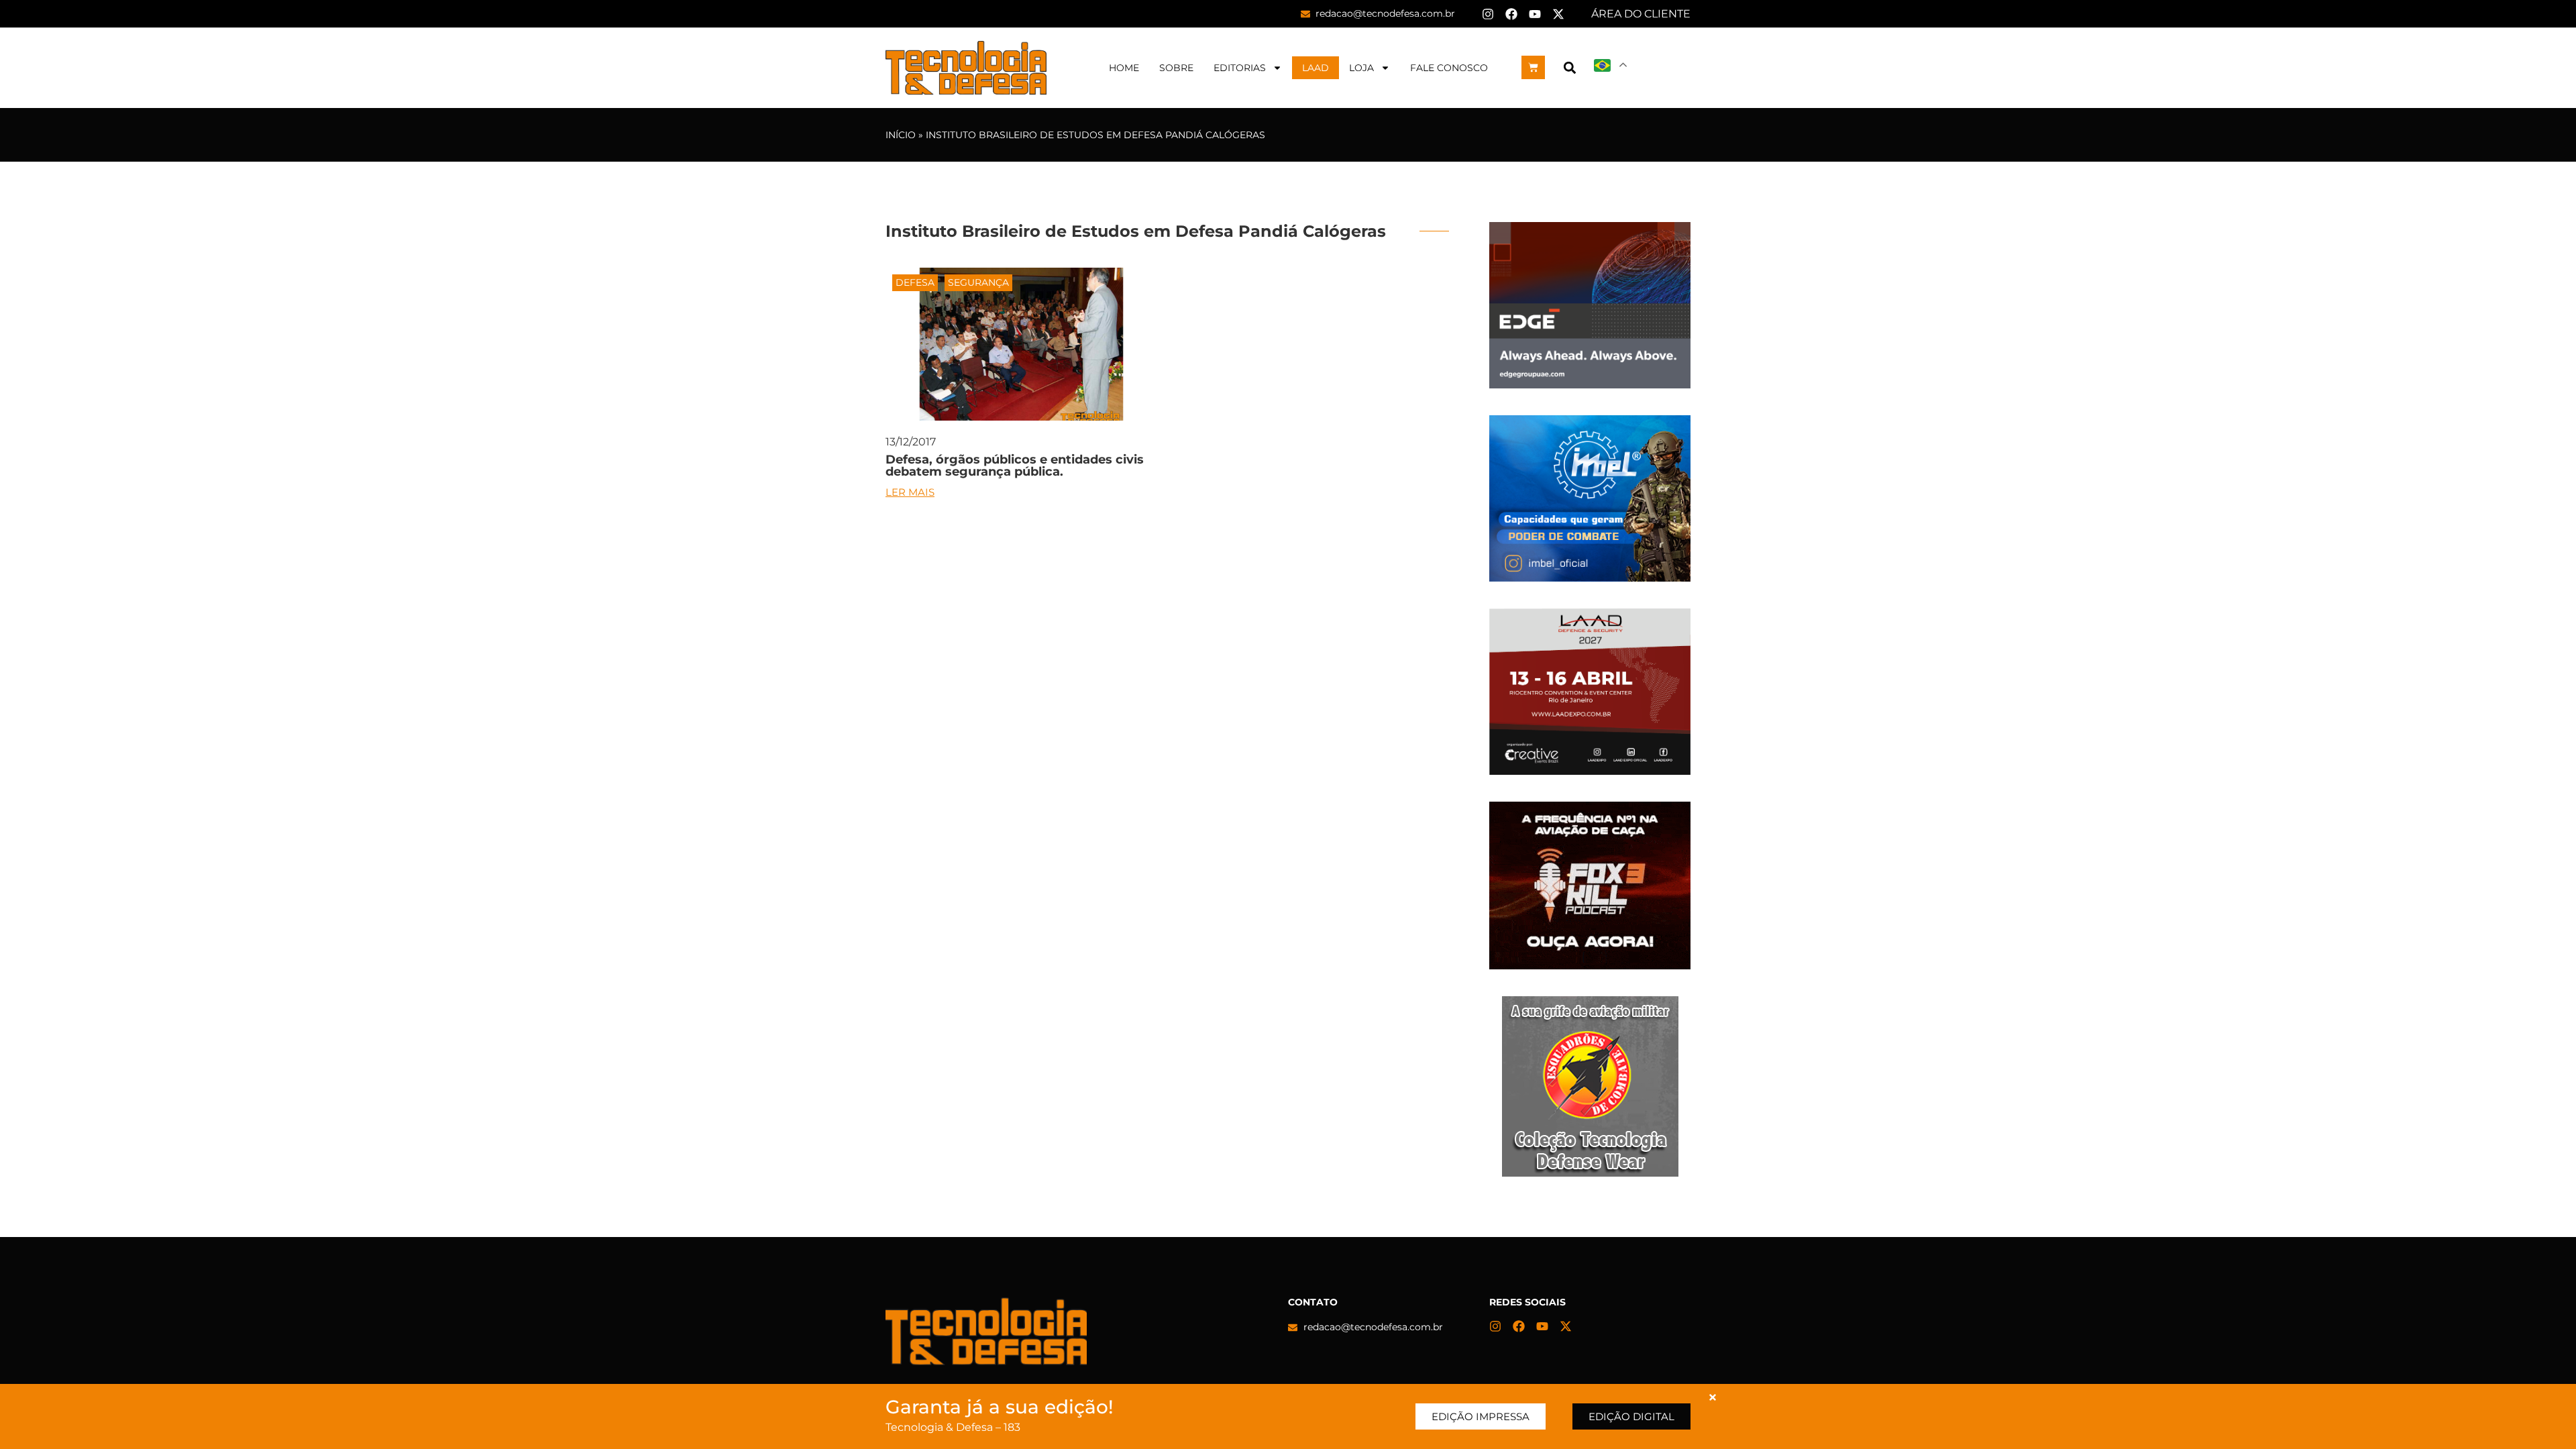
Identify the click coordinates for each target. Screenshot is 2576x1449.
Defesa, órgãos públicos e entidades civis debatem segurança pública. (1015, 466)
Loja (1361, 68)
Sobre (1176, 68)
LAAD (1316, 68)
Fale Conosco (1449, 68)
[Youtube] (1535, 14)
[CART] (1533, 67)
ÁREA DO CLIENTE (1641, 14)
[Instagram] (1488, 14)
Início (901, 135)
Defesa (915, 282)
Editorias (1240, 68)
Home (1124, 68)
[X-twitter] (1558, 14)
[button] (1569, 67)
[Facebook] (1511, 14)
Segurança (978, 282)
